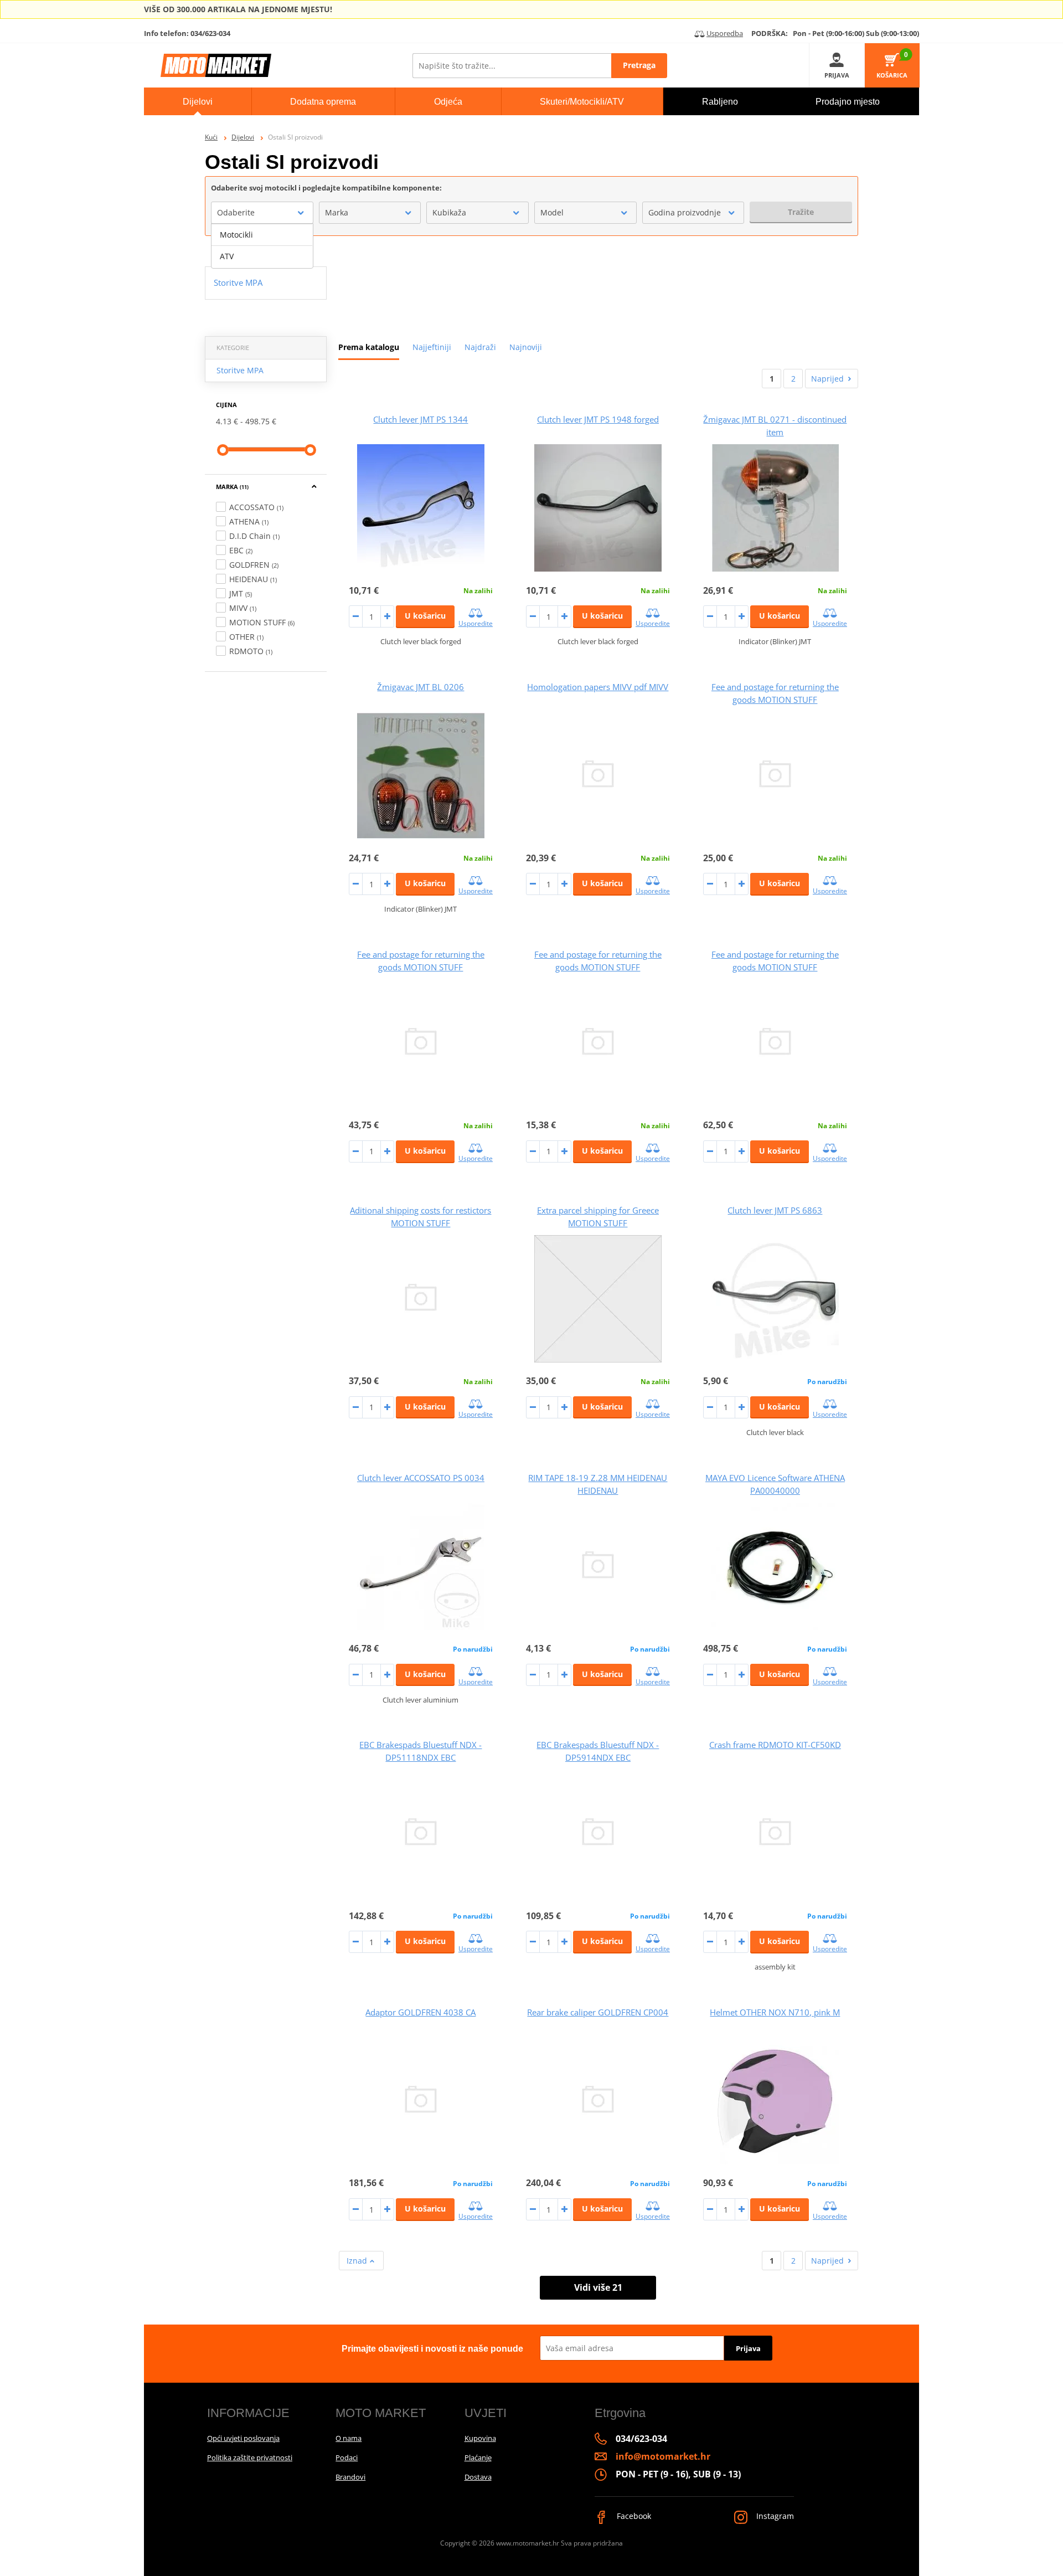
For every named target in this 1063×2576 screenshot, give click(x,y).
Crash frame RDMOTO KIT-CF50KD (775, 1745)
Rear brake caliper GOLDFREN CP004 (598, 2012)
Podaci (347, 2457)
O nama (349, 2438)
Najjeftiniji (432, 347)
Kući (211, 137)
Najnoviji (526, 347)
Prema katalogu (369, 347)
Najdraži (480, 347)
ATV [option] (227, 256)
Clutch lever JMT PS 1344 (420, 419)
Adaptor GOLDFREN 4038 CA (420, 2012)
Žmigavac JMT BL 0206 (420, 687)
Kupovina (480, 2438)
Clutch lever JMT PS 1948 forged (598, 419)
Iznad (358, 2261)
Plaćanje (478, 2457)
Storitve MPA (240, 370)
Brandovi (350, 2477)
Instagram (774, 2516)
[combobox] (262, 213)
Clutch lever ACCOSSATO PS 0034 (421, 1478)
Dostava (478, 2477)
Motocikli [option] (236, 235)
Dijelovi (243, 137)
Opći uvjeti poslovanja (243, 2438)
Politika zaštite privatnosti (250, 2457)
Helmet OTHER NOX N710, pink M (775, 2012)
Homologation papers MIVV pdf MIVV (598, 687)
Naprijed (827, 379)
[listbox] (262, 246)
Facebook (633, 2516)
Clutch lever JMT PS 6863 (775, 1210)
